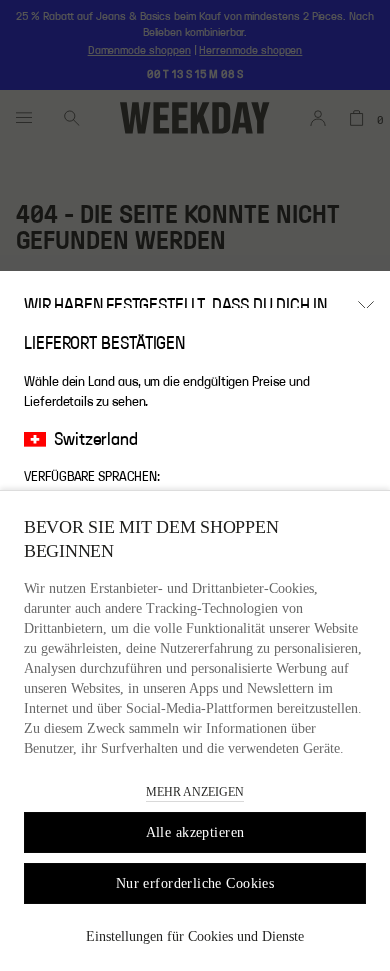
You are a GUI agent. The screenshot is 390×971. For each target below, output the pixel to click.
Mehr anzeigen (195, 792)
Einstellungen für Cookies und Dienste (195, 936)
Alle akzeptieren (195, 832)
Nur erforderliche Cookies (195, 883)
